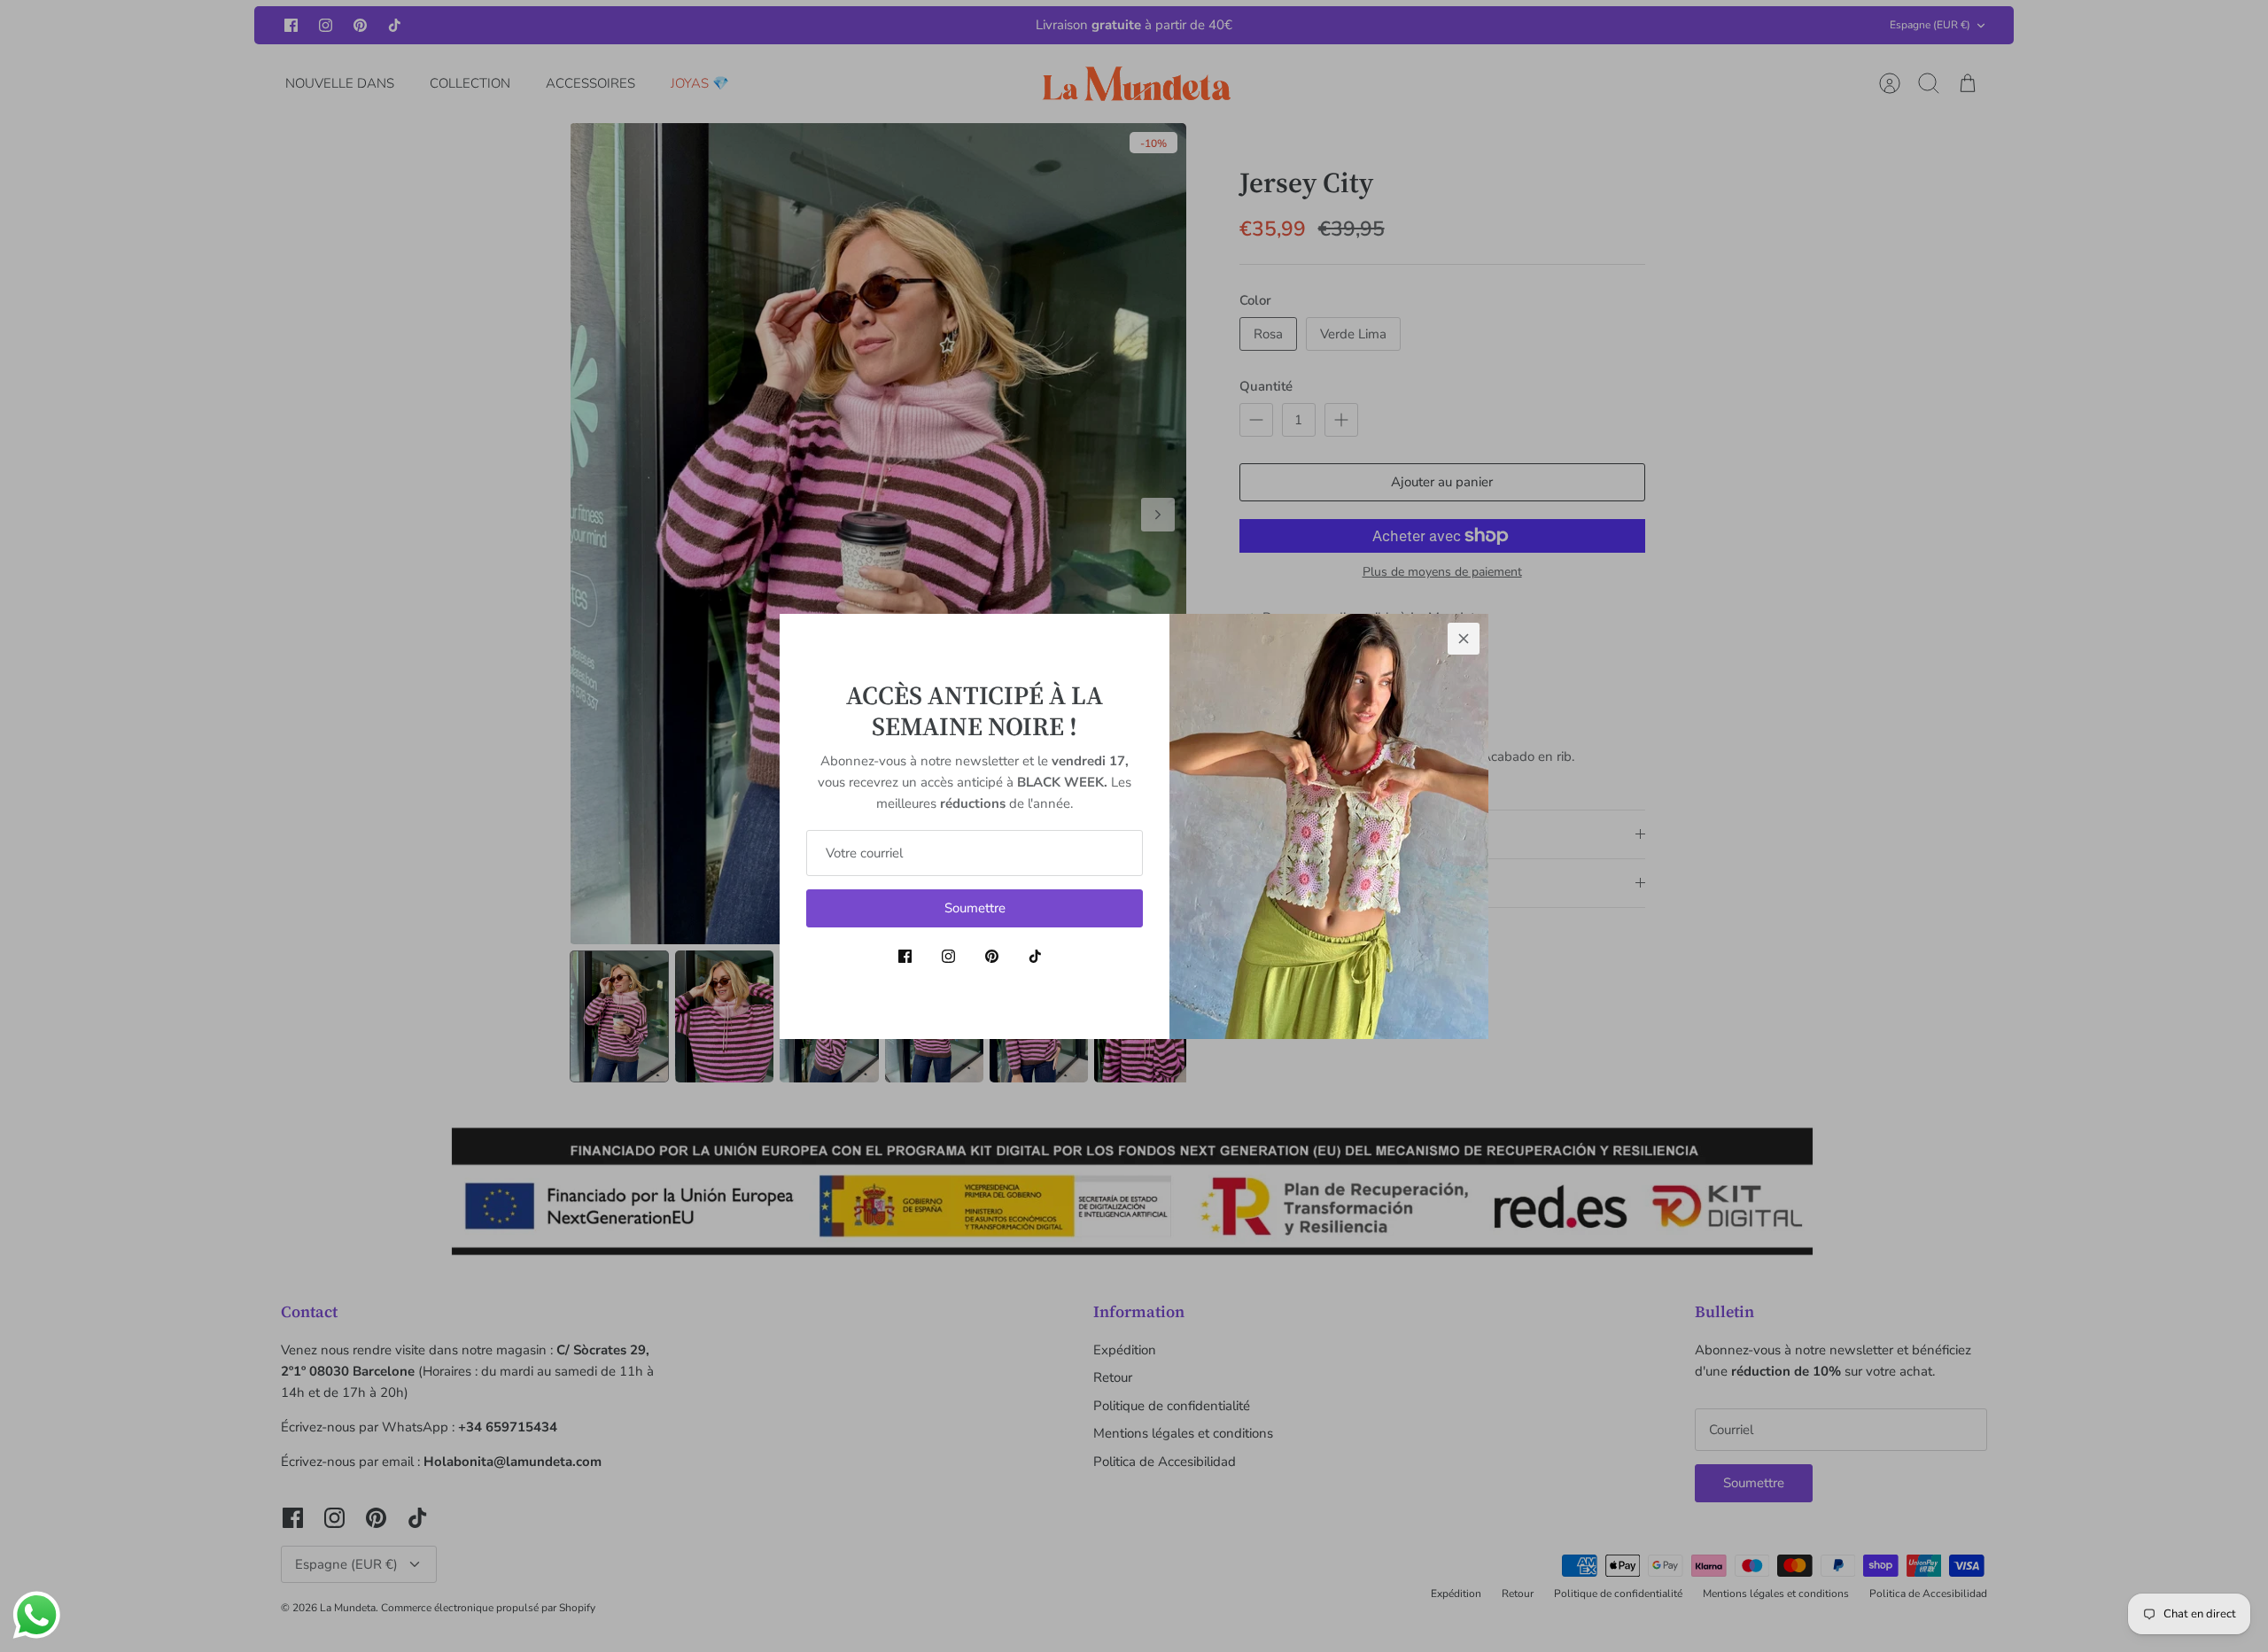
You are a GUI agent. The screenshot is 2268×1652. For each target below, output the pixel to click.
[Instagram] (948, 956)
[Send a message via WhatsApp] (37, 1615)
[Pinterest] (992, 956)
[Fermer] (1464, 639)
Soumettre (975, 908)
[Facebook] (905, 956)
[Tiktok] (1035, 956)
